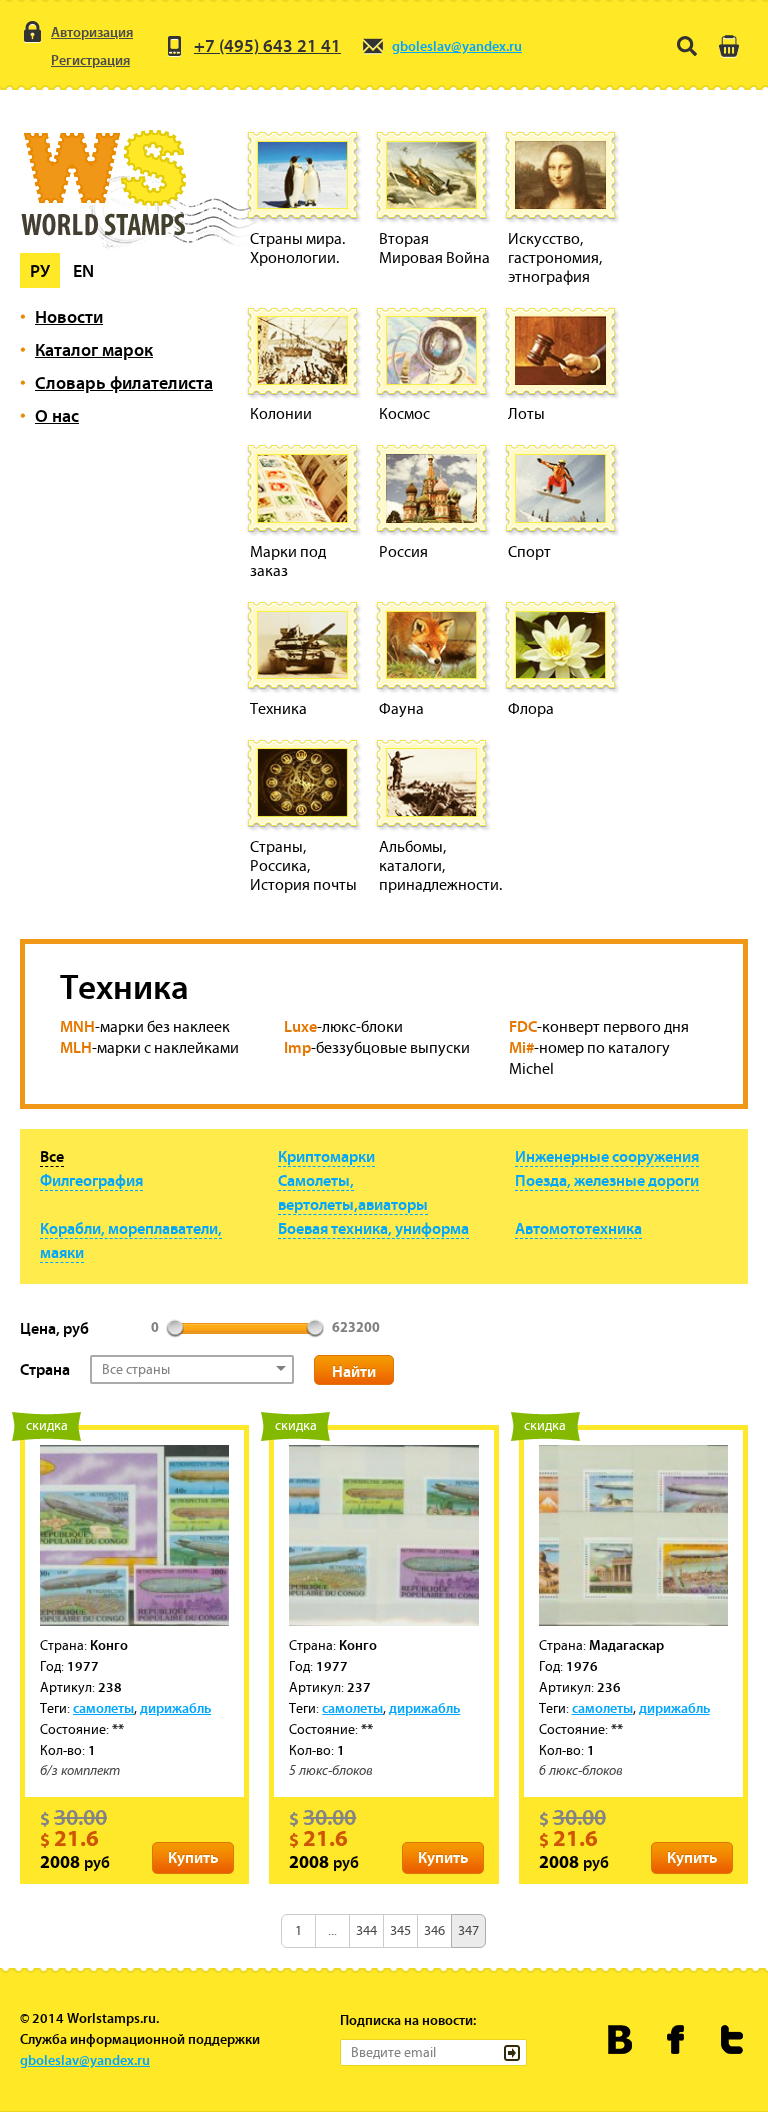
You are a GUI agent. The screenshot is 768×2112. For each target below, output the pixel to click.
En (83, 270)
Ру (40, 270)
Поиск (687, 46)
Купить (193, 1857)
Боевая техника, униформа (373, 1228)
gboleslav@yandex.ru (457, 46)
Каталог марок (94, 349)
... (332, 1930)
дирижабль (175, 1708)
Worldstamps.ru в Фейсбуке (676, 2039)
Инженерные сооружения (607, 1156)
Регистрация (90, 60)
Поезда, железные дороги (607, 1180)
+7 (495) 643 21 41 (267, 45)
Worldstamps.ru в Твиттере (732, 2039)
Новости (69, 316)
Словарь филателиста (124, 382)
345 (400, 1930)
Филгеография (91, 1180)
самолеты (103, 1708)
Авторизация (92, 32)
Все (52, 1156)
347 (468, 1930)
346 (434, 1930)
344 (366, 1930)
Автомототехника (578, 1228)
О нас (57, 415)
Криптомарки (326, 1156)
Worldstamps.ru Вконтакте (620, 2039)
